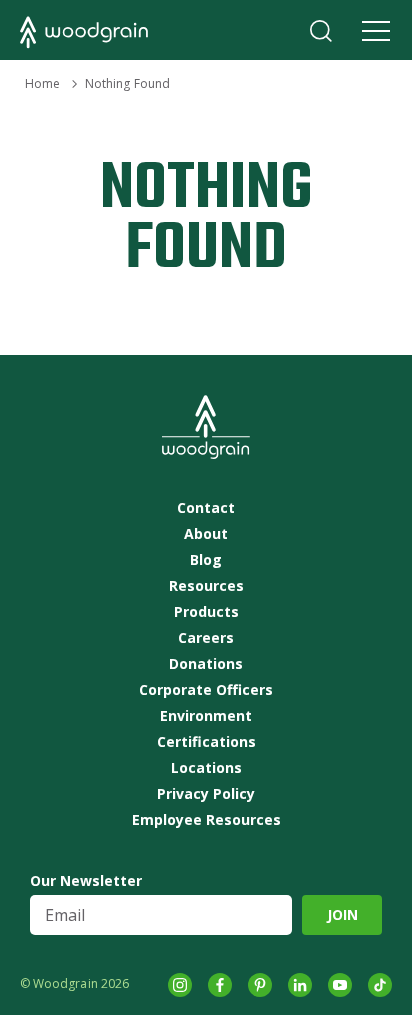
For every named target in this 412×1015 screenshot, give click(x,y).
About (206, 534)
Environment (206, 716)
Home (42, 83)
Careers (206, 638)
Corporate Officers (206, 690)
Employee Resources (206, 820)
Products (206, 612)
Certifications (206, 742)
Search (321, 31)
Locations (206, 768)
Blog (206, 560)
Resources (206, 586)
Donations (206, 664)
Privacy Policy (206, 794)
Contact (206, 508)
